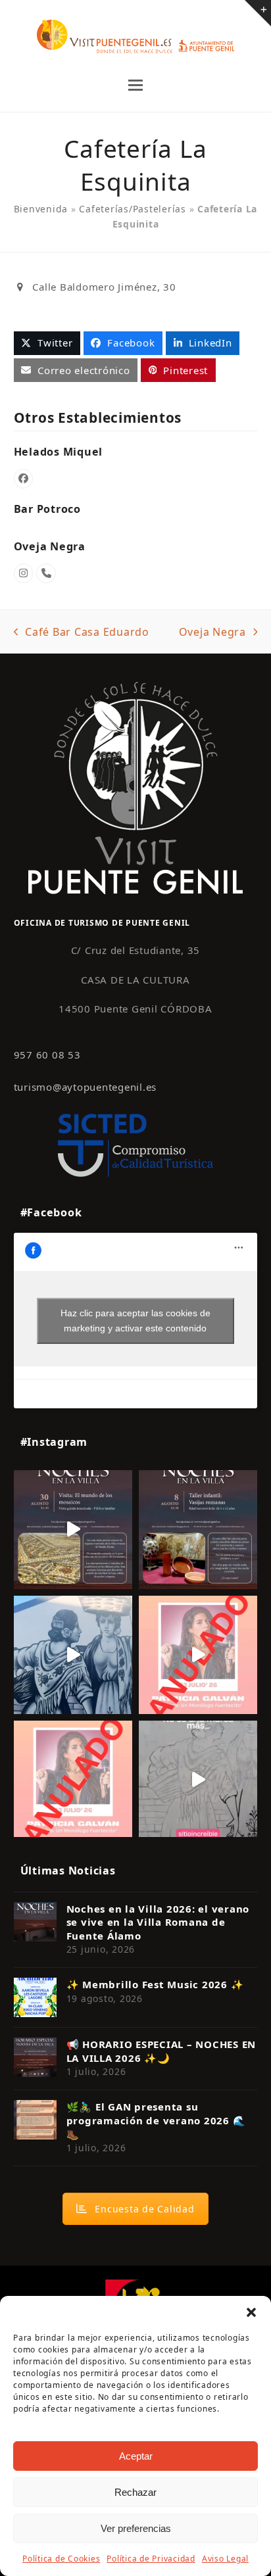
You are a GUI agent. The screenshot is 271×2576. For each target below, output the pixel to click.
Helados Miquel (59, 452)
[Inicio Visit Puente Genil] (135, 787)
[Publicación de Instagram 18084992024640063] (198, 1655)
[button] (251, 2312)
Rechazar (135, 2492)
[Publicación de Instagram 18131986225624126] (198, 1780)
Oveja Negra (50, 546)
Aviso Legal (225, 2559)
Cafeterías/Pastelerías (133, 209)
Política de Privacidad (151, 2559)
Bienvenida (41, 209)
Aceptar (136, 2456)
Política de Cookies (61, 2559)
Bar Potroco (47, 509)
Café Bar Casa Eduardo (82, 632)
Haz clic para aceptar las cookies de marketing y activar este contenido (135, 1321)
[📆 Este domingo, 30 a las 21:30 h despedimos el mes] (73, 1529)
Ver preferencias (136, 2528)
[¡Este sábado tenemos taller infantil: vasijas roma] (198, 1529)
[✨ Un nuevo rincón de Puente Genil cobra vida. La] (73, 1655)
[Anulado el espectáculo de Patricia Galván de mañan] (73, 1780)
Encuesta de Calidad (144, 2209)
